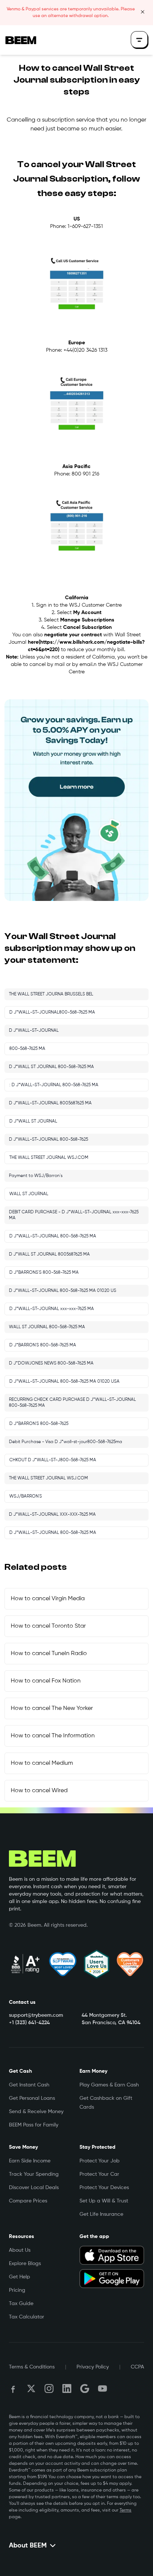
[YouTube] (102, 2388)
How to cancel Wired (39, 1791)
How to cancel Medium (42, 1763)
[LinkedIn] (67, 2388)
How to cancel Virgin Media (48, 1599)
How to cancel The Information (53, 1736)
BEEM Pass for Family (34, 2125)
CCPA (137, 2367)
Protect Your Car (99, 2174)
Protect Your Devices (104, 2188)
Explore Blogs (25, 2264)
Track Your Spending (34, 2174)
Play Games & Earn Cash (109, 2085)
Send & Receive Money (36, 2112)
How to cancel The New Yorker (52, 1708)
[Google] (85, 2388)
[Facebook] (13, 2388)
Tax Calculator (27, 2317)
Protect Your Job (100, 2161)
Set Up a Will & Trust (104, 2201)
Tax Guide (21, 2304)
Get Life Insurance (101, 2214)
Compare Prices (28, 2201)
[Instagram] (49, 2388)
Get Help (19, 2277)
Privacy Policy (93, 2367)
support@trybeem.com (36, 2015)
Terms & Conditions (32, 2367)
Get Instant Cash (29, 2085)
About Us (20, 2250)
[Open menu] (140, 40)
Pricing (17, 2290)
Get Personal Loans (32, 2098)
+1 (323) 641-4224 (29, 2023)
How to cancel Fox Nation (46, 1681)
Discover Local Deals (34, 2188)
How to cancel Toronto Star (48, 1626)
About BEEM (28, 2546)
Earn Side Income (30, 2161)
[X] (31, 2388)
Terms (126, 2510)
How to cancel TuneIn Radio (49, 1654)
